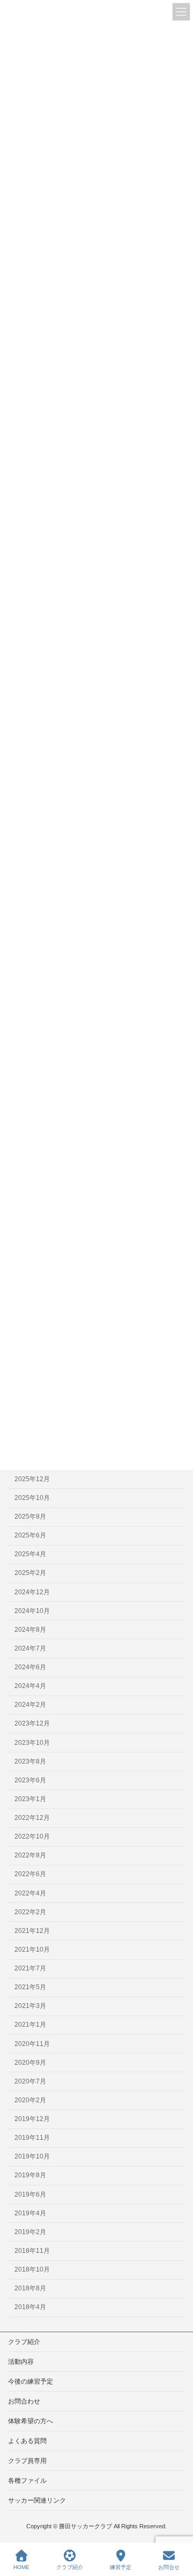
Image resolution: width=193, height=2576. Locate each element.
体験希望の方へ (31, 2421)
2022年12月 (32, 1818)
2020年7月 (30, 2081)
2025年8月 (30, 1517)
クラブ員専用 (27, 2461)
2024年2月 (30, 1705)
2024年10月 (32, 1610)
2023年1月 (30, 1799)
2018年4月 (30, 2307)
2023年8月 (30, 1761)
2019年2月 (30, 2231)
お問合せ (169, 2567)
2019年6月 (30, 2194)
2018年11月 (32, 2251)
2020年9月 (30, 2062)
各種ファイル (27, 2481)
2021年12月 (32, 1930)
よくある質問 (27, 2441)
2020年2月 (30, 2100)
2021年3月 (30, 2006)
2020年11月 (32, 2043)
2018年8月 (30, 2288)
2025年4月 (30, 1554)
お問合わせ (24, 2401)
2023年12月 (32, 1723)
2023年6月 (30, 1780)
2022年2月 (30, 1912)
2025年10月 (32, 1498)
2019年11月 (32, 2138)
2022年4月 (30, 1893)
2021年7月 (30, 1968)
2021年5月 (30, 1987)
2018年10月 (32, 2269)
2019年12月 (32, 2119)
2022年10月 (32, 1836)
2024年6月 (30, 1667)
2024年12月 (32, 1592)
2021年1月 (30, 2025)
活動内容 (21, 2362)
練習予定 (121, 2567)
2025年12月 (32, 1479)
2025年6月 (30, 1535)
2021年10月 (32, 1950)
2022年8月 (30, 1855)
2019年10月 (32, 2156)
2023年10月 (32, 1742)
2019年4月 (30, 2213)
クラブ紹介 (24, 2342)
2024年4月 (30, 1686)
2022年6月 (30, 1874)
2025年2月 (30, 1573)
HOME (21, 2567)
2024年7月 (30, 1648)
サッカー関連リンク (37, 2500)
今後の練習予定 (31, 2381)
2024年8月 (30, 1629)
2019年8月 (30, 2175)
